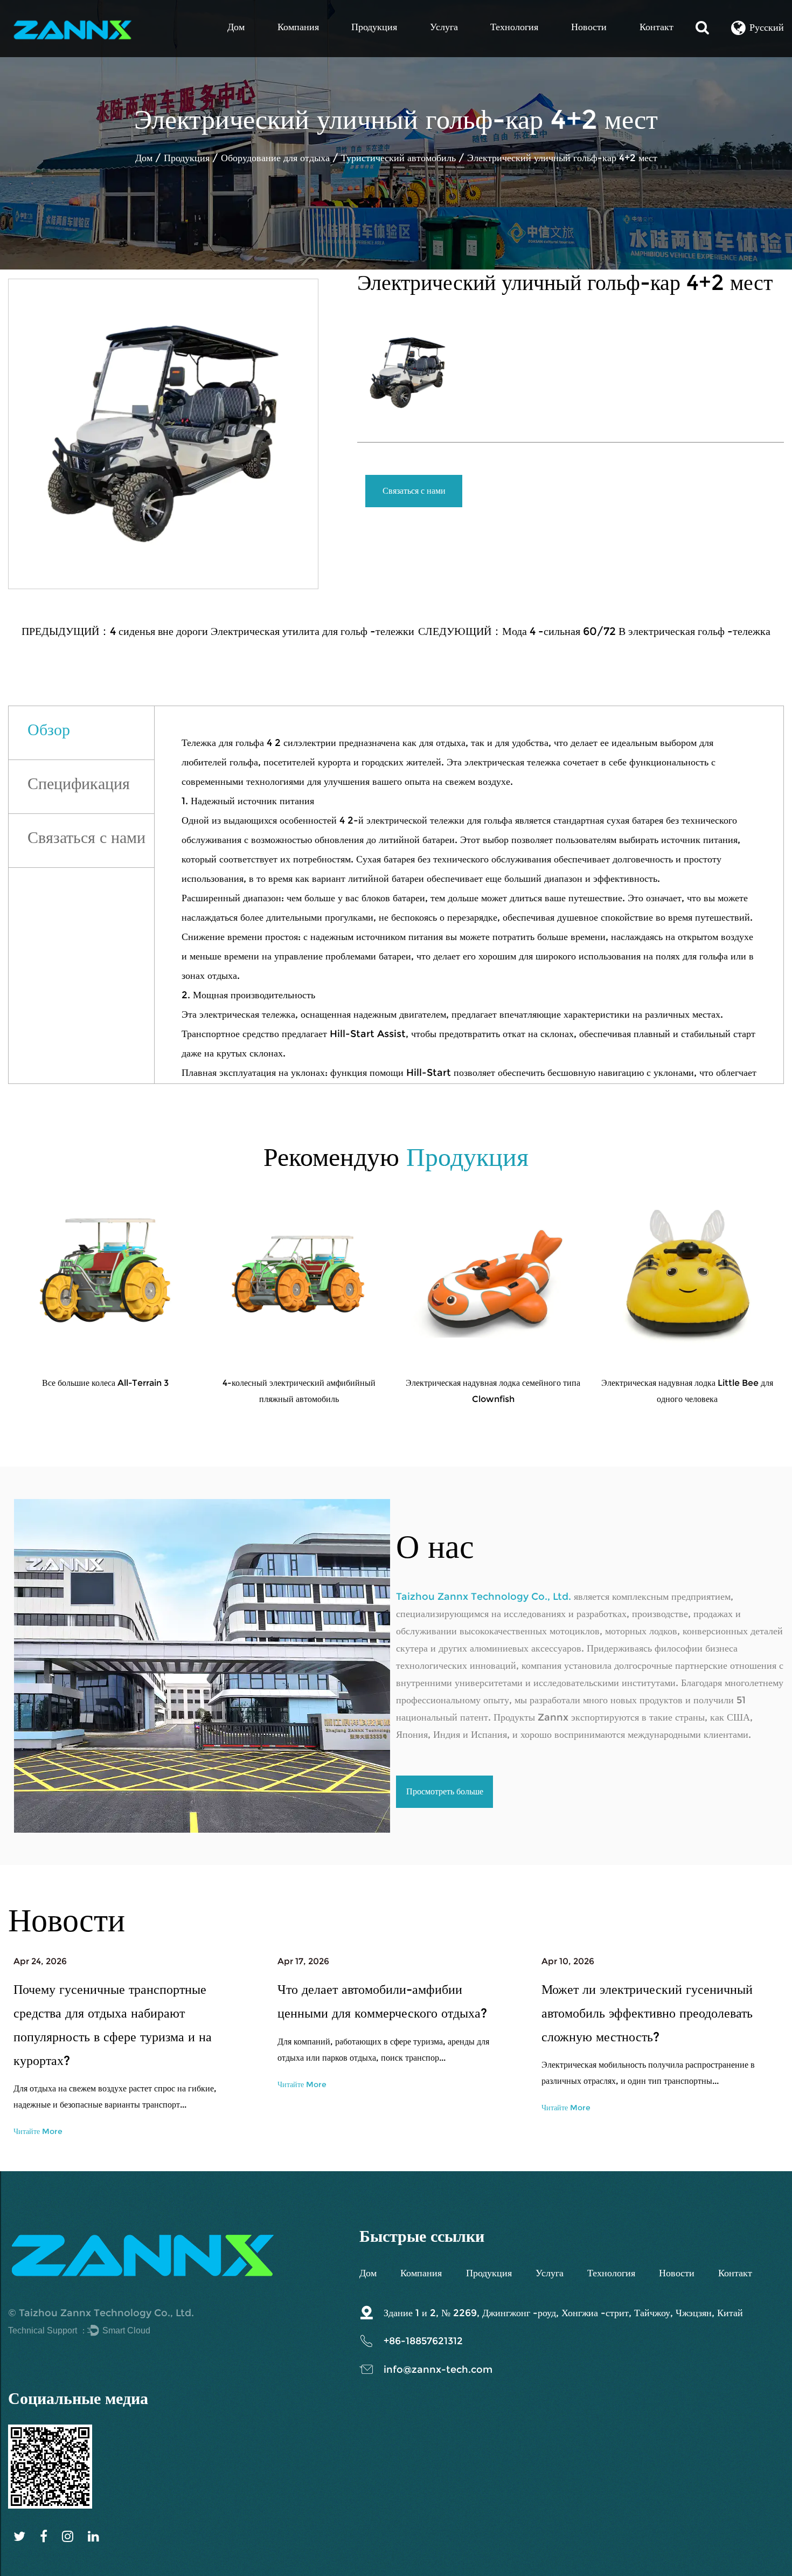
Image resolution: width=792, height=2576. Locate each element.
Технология (514, 27)
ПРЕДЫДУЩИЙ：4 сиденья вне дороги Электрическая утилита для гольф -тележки (218, 631)
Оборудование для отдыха (275, 158)
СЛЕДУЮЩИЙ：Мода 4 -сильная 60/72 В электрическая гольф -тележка (594, 631)
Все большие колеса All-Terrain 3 (105, 1383)
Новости (589, 27)
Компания (298, 27)
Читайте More (38, 2131)
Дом (236, 27)
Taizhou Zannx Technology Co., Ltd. (106, 2313)
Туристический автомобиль (400, 158)
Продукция (374, 27)
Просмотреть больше (445, 1791)
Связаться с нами (414, 491)
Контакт (656, 27)
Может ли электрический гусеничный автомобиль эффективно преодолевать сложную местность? (647, 2013)
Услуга (444, 27)
